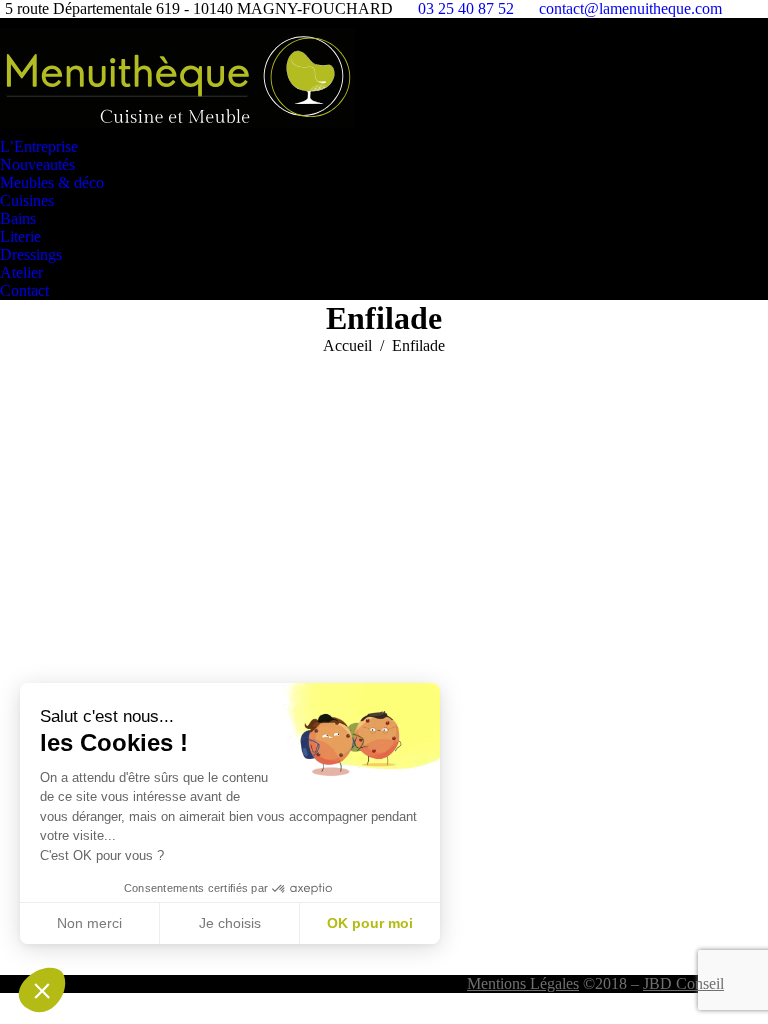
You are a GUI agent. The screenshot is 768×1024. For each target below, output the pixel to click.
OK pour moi (370, 923)
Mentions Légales (523, 983)
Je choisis (230, 923)
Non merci (89, 923)
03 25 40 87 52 (466, 8)
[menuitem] (44, 147)
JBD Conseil (683, 983)
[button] (42, 990)
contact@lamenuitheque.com (630, 8)
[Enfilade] (384, 660)
